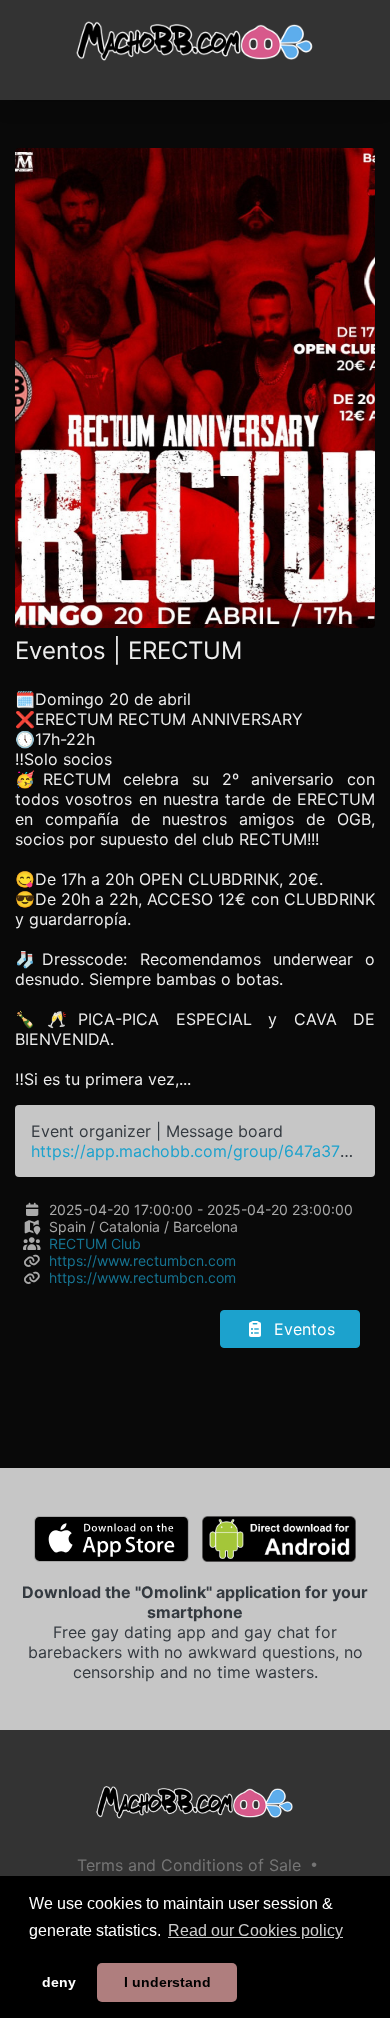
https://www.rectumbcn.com (142, 1260)
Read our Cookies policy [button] (255, 1930)
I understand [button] (167, 1982)
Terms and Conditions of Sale (189, 1865)
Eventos (302, 1329)
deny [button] (59, 1982)
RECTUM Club (95, 1243)
